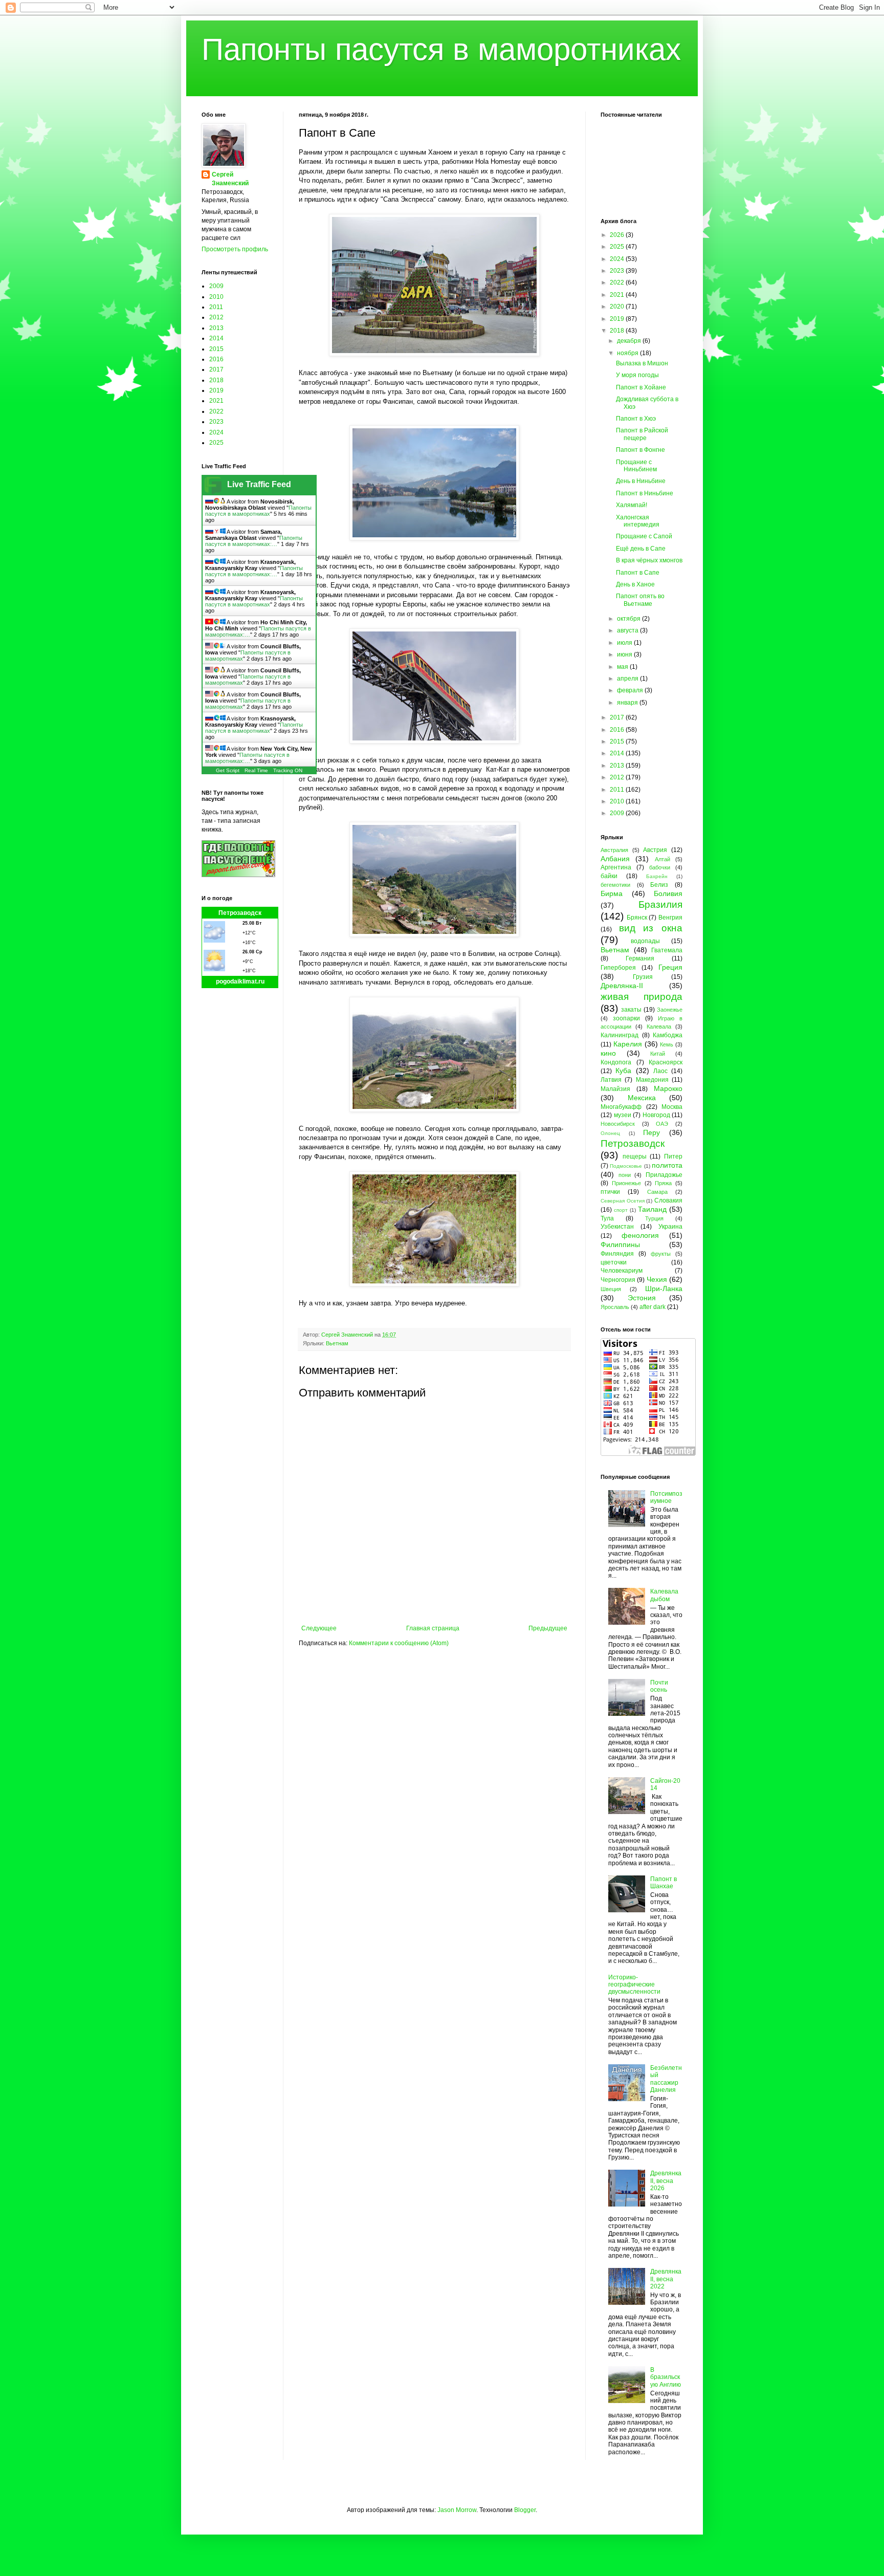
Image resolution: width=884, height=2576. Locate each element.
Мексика (642, 1098)
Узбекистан (617, 1227)
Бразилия (660, 904)
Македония (652, 1080)
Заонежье (670, 1010)
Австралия (614, 850)
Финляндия (617, 1254)
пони (625, 1175)
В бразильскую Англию (666, 2377)
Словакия (668, 1200)
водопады (645, 941)
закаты (631, 1010)
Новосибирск (618, 1124)
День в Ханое (635, 584)
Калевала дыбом (664, 1595)
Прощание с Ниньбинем (636, 466)
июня (625, 654)
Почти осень (659, 1686)
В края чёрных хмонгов (649, 560)
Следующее (319, 1628)
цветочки (614, 1262)
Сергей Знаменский (230, 179)
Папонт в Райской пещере (642, 434)
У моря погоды (637, 375)
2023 (216, 422)
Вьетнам (337, 1343)
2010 (216, 297)
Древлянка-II (622, 986)
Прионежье (626, 1183)
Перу (651, 1132)
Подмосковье (626, 1166)
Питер (673, 1156)
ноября (628, 353)
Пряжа (663, 1183)
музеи (623, 1115)
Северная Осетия (623, 1201)
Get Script (228, 770)
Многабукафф (621, 1107)
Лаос (660, 1071)
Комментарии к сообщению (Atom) (399, 1643)
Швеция (611, 1289)
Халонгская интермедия (638, 521)
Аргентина (616, 867)
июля (625, 643)
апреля (628, 679)
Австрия (655, 850)
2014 (216, 338)
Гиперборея (618, 968)
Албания (615, 859)
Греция (670, 967)
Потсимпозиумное (666, 1497)
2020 (618, 307)
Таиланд (652, 1209)
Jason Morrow (457, 2510)
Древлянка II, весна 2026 (666, 2181)
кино (608, 1053)
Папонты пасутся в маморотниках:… (254, 541)
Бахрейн (657, 876)
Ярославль (615, 1307)
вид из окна (651, 928)
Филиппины (620, 1245)
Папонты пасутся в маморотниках (441, 49)
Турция (654, 1218)
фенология (640, 1235)
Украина (670, 1227)
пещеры (635, 1156)
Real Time (256, 770)
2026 (618, 235)
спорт (621, 1210)
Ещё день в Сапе (641, 549)
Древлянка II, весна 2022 (666, 2279)
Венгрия (670, 918)
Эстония (642, 1298)
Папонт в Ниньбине (645, 493)
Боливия (668, 893)
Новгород (656, 1115)
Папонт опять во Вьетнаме (640, 600)
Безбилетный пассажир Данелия (666, 2079)
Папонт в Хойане (641, 387)
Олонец (610, 1133)
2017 (216, 369)
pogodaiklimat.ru (240, 981)
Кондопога (616, 1062)
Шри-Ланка (664, 1289)
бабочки (660, 867)
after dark (653, 1307)
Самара (657, 1192)
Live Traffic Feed (259, 484)
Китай (658, 1054)
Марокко (668, 1088)
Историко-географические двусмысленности (634, 1985)
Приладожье (664, 1175)
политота (667, 1165)
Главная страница (433, 1628)
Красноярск (666, 1062)
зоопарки (626, 1018)
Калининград (620, 1035)
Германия (640, 958)
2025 (216, 443)
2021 (216, 401)
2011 (216, 307)
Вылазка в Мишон (642, 363)
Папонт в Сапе (638, 573)
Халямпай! (632, 505)
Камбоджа (668, 1035)
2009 (216, 286)
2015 (216, 349)
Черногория (618, 1280)
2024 (216, 432)
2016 (216, 359)
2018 (216, 380)
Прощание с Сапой (644, 536)
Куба (623, 1071)
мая (623, 667)
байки (609, 876)
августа (628, 630)
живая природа (642, 997)
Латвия (611, 1080)
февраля (631, 690)
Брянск (637, 918)
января (628, 703)
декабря (630, 341)
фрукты (661, 1254)
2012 (216, 317)
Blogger (525, 2510)
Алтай (662, 859)
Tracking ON (288, 770)
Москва (672, 1107)
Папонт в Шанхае (664, 1883)
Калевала (659, 1027)
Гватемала (667, 950)
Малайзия (615, 1089)
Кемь (667, 1044)
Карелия (628, 1044)
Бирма (612, 893)
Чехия (657, 1279)
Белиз (659, 885)
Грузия (643, 977)
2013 (216, 328)
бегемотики (615, 885)
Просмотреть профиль (235, 249)
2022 (216, 411)
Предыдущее (548, 1628)
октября (629, 619)
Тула (607, 1218)
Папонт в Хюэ (636, 419)
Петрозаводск (240, 913)
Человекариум (622, 1271)
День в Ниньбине (641, 481)
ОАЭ (662, 1124)
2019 (216, 390)
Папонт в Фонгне (640, 450)
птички (610, 1192)
